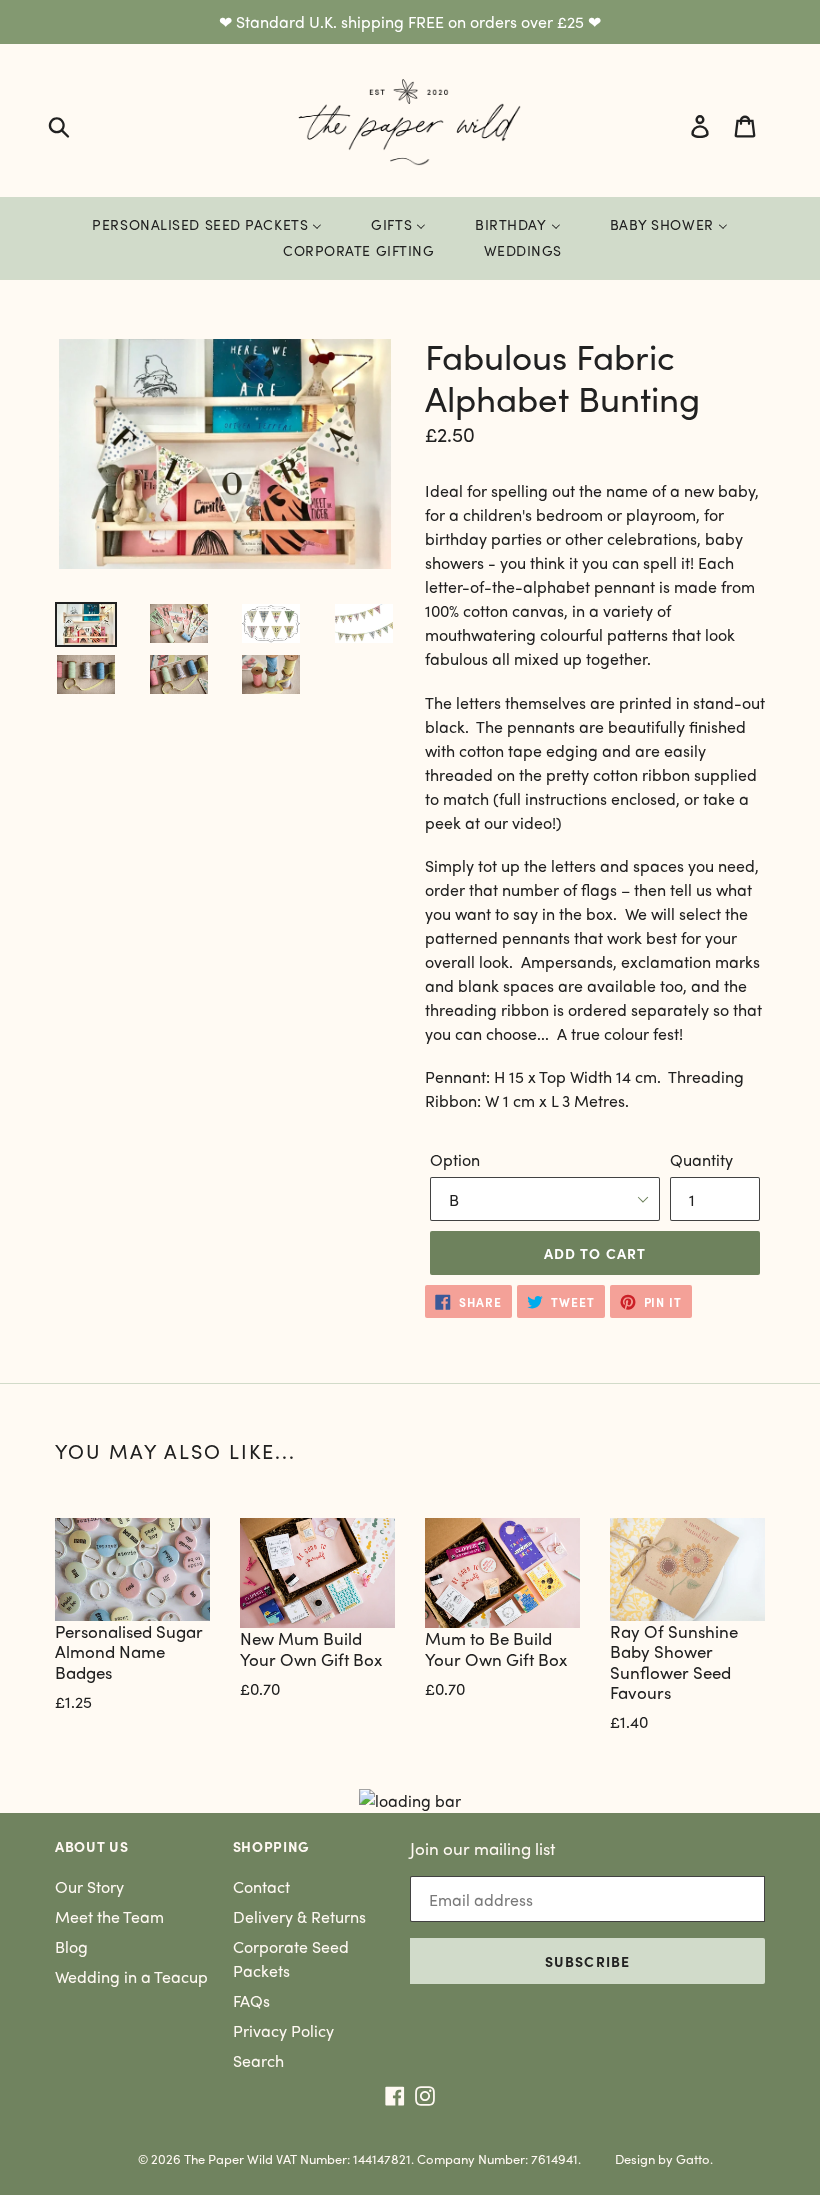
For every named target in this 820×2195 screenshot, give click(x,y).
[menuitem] (207, 225)
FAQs (251, 2000)
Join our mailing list (482, 1848)
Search (258, 2060)
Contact (261, 1886)
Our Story (89, 1886)
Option (455, 1159)
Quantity (701, 1159)
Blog (71, 1946)
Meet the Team (109, 1916)
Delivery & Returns (299, 1916)
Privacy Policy (283, 2030)
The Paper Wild (228, 2158)
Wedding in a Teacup (131, 1976)
